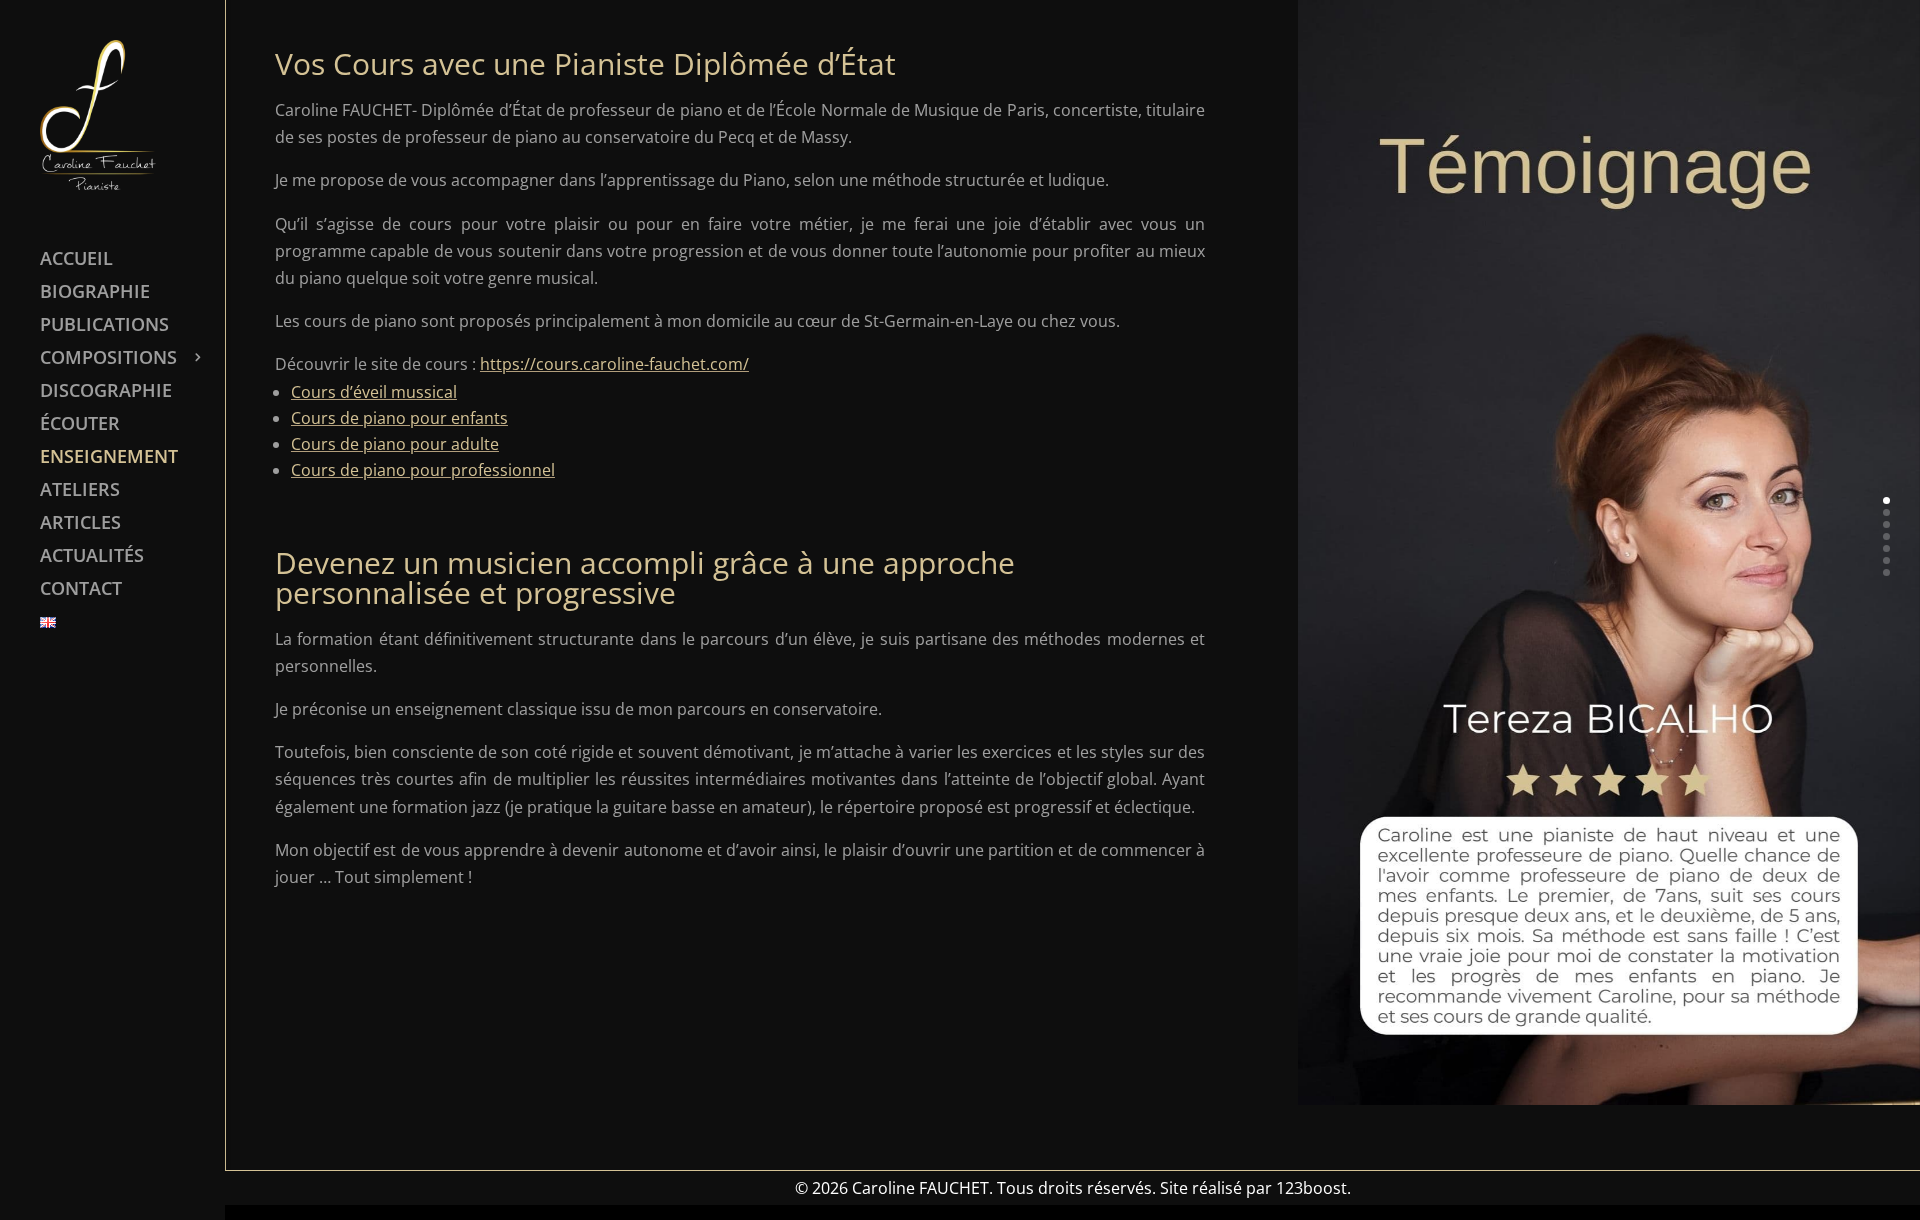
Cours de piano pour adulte (395, 444)
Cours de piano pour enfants (399, 418)
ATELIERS (80, 491)
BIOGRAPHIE (95, 293)
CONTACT (81, 590)
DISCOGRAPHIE (106, 392)
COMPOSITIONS (108, 359)
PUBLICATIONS (104, 326)
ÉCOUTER (80, 425)
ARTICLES (80, 524)
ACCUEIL (76, 260)
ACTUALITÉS (92, 557)
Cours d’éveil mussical (374, 392)
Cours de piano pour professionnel (423, 470)
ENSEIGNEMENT (109, 458)
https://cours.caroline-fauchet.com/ (614, 364)
